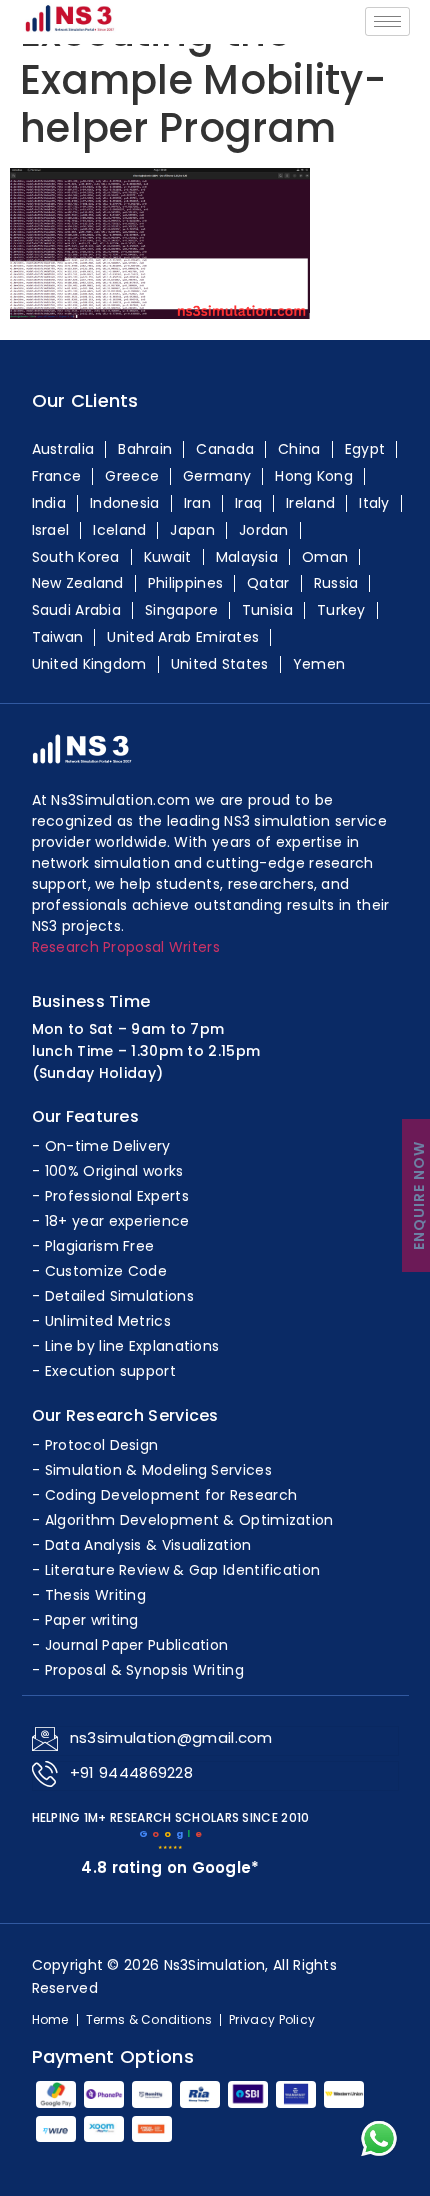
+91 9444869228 (131, 1772)
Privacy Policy (272, 2020)
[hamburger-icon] (387, 21)
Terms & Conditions (149, 2020)
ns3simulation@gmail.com (171, 1737)
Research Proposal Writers (126, 947)
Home (50, 2020)
